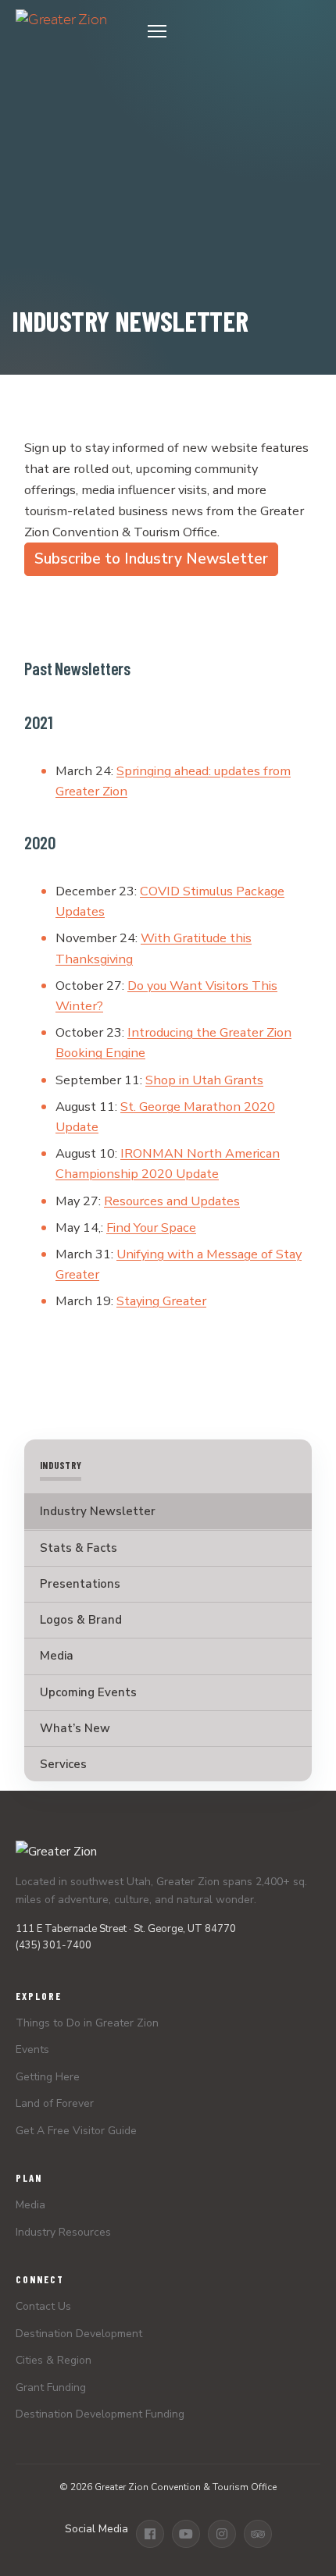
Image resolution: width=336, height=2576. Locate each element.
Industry (61, 1466)
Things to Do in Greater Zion (87, 2023)
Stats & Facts (79, 1548)
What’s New (75, 1728)
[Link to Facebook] (150, 2534)
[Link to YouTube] (186, 2534)
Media (57, 1656)
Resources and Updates (172, 1201)
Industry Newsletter (98, 1511)
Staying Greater (161, 1301)
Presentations (80, 1584)
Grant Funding (51, 2387)
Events (32, 2049)
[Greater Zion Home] (61, 31)
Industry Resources (63, 2232)
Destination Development (79, 2334)
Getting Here (48, 2077)
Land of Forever (55, 2103)
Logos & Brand (81, 1620)
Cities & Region (54, 2360)
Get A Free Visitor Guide (76, 2131)
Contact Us (43, 2306)
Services (63, 1764)
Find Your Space (151, 1228)
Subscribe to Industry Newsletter (151, 559)
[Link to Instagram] (222, 2534)
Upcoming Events (88, 1692)
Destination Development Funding (100, 2414)
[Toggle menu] (229, 31)
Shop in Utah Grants (204, 1080)
